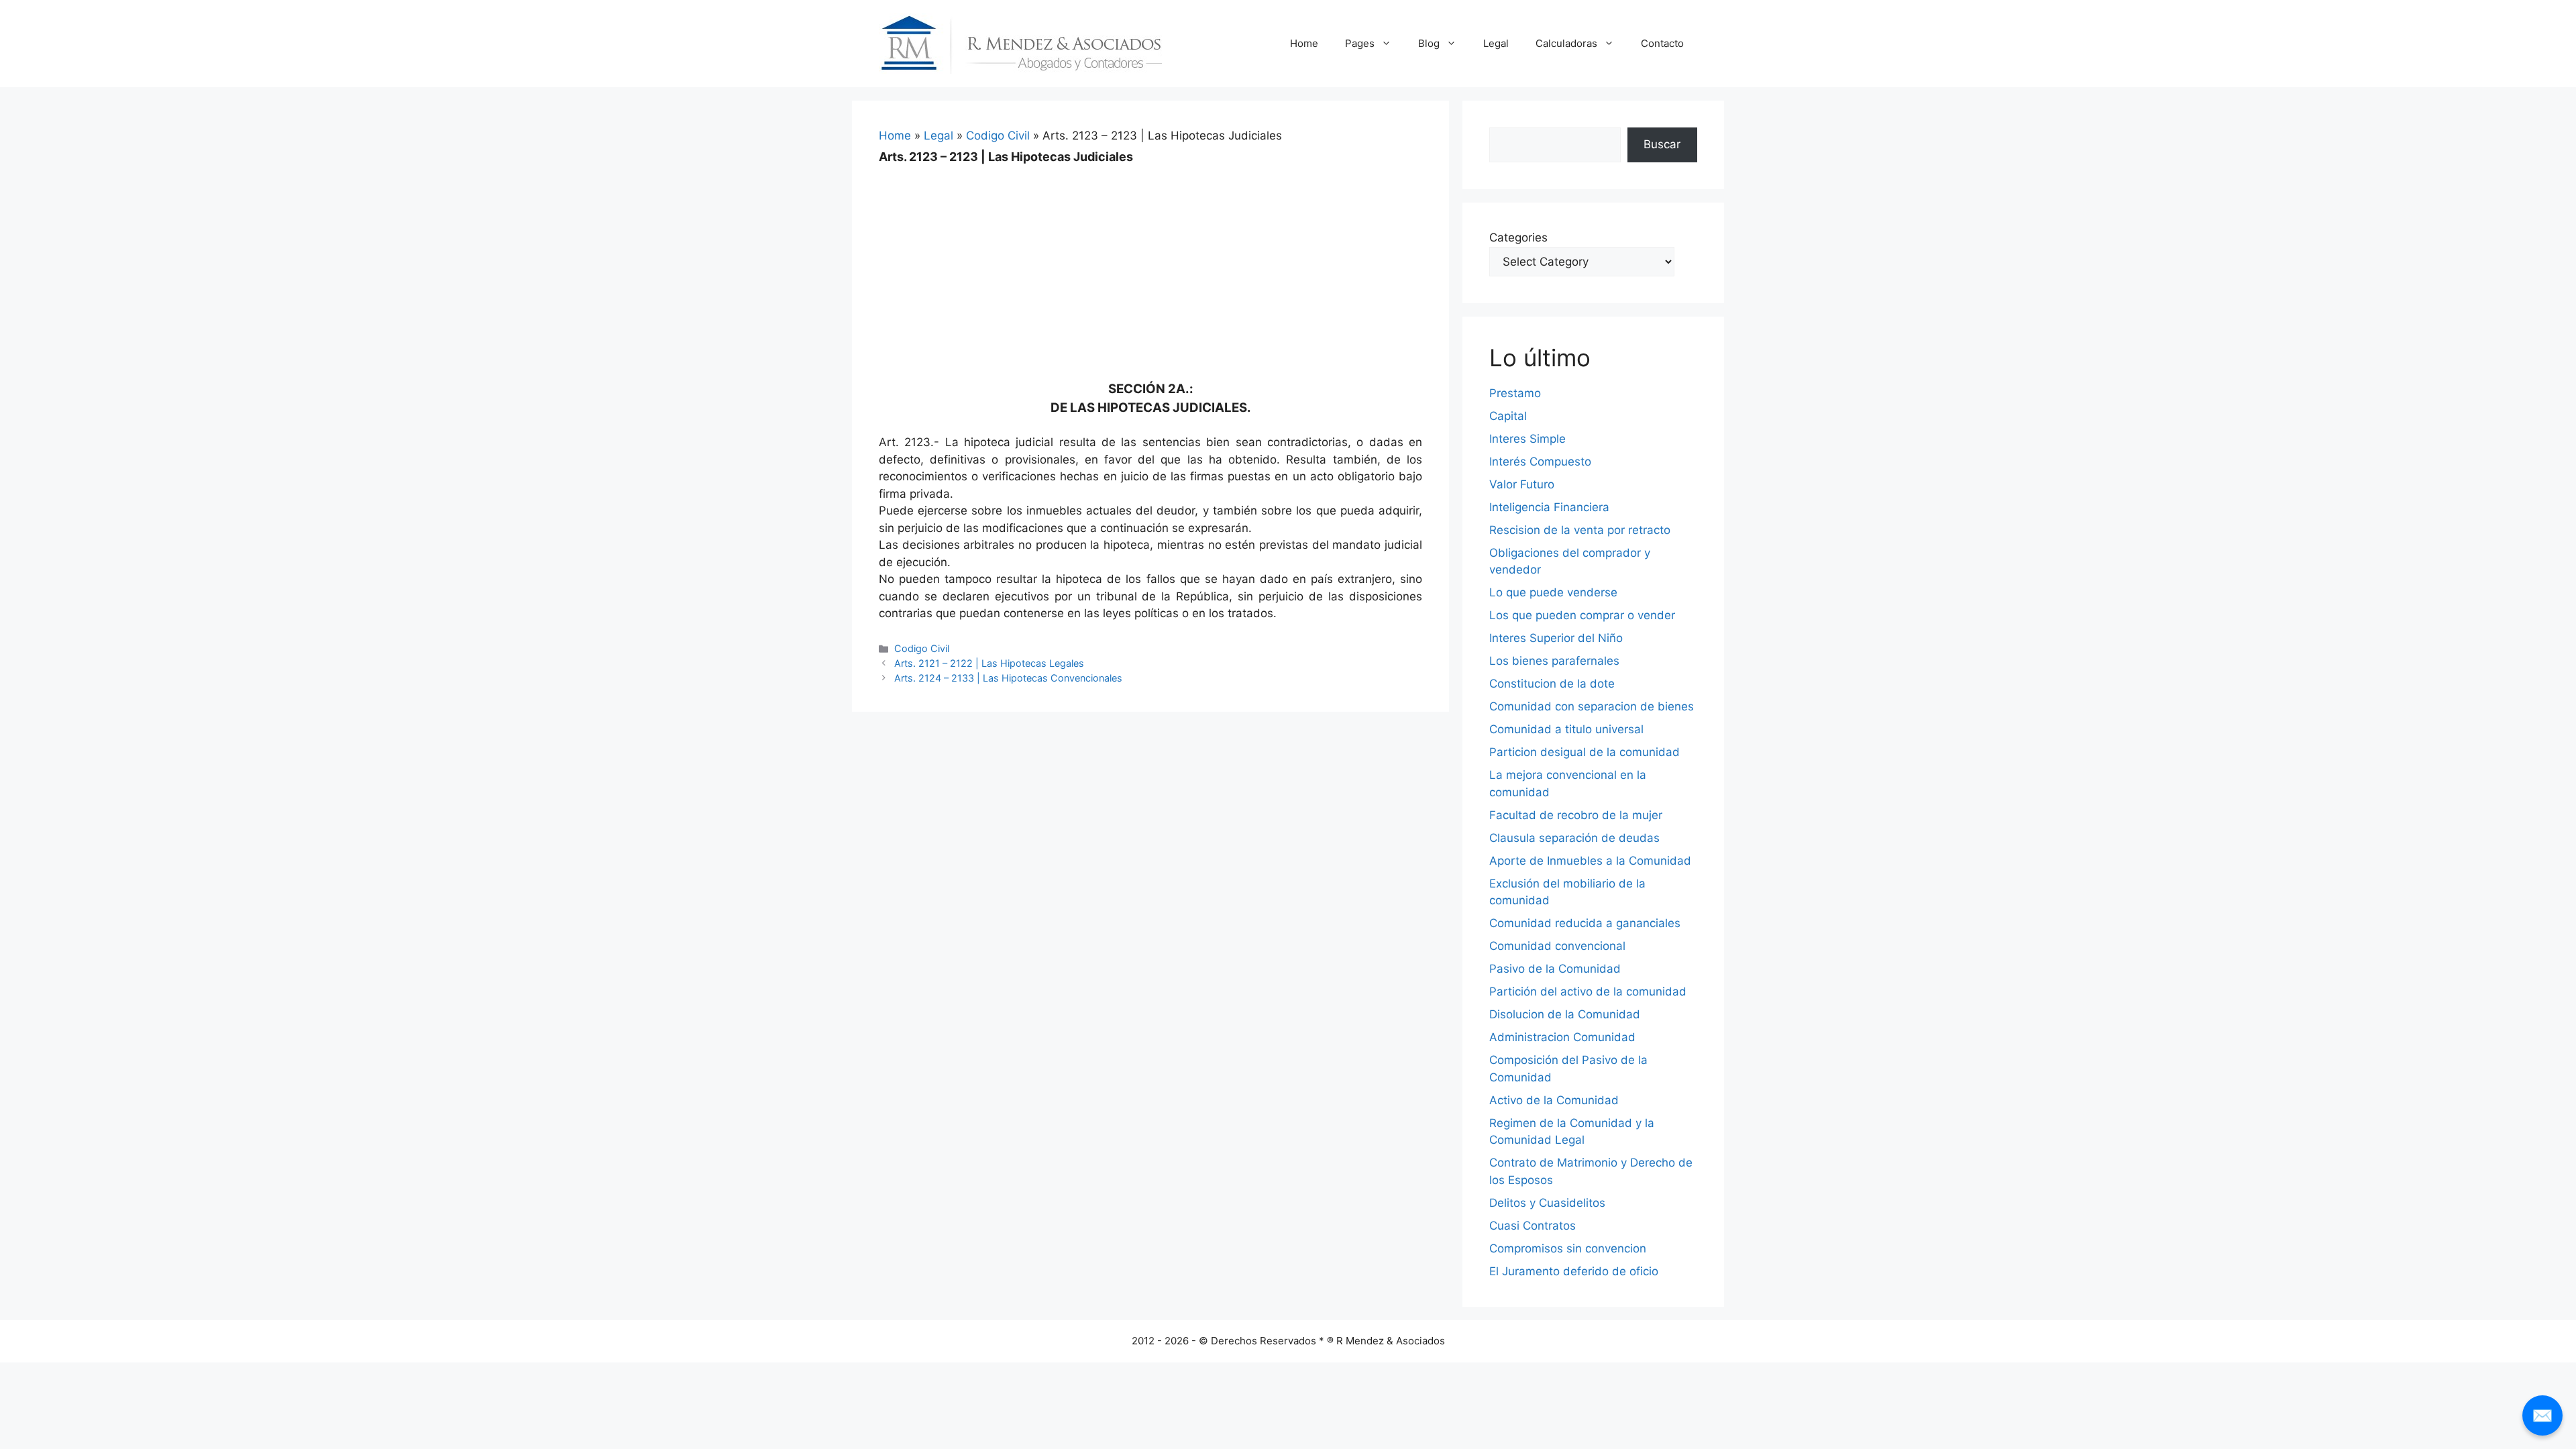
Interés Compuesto (1540, 462)
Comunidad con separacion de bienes (1592, 706)
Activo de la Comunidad (1554, 1100)
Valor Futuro (1522, 484)
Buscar (1662, 144)
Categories (1518, 237)
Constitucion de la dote (1552, 684)
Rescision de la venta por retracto (1580, 530)
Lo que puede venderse (1553, 592)
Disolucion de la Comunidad (1565, 1014)
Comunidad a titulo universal (1566, 729)
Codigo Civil (998, 136)
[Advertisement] (1150, 263)
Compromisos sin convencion (1568, 1248)
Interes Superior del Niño (1556, 638)
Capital (1508, 416)
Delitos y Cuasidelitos (1547, 1203)
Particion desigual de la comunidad (1585, 752)
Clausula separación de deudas (1574, 838)
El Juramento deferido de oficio (1574, 1271)
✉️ (2542, 1415)
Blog (1429, 43)
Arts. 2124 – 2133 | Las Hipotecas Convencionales (1008, 678)
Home (1304, 43)
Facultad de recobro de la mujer (1576, 815)
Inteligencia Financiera (1549, 507)
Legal (1496, 43)
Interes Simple (1527, 439)
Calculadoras (1566, 43)
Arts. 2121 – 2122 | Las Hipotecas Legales (989, 663)
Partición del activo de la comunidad (1588, 991)
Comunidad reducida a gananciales (1585, 923)
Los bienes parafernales (1554, 661)
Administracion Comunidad (1562, 1037)
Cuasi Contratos (1533, 1226)
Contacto (1662, 43)
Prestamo (1515, 393)
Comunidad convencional (1557, 946)
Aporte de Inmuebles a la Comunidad (1590, 861)
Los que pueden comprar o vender (1582, 615)
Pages (1360, 43)
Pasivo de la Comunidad (1555, 969)
